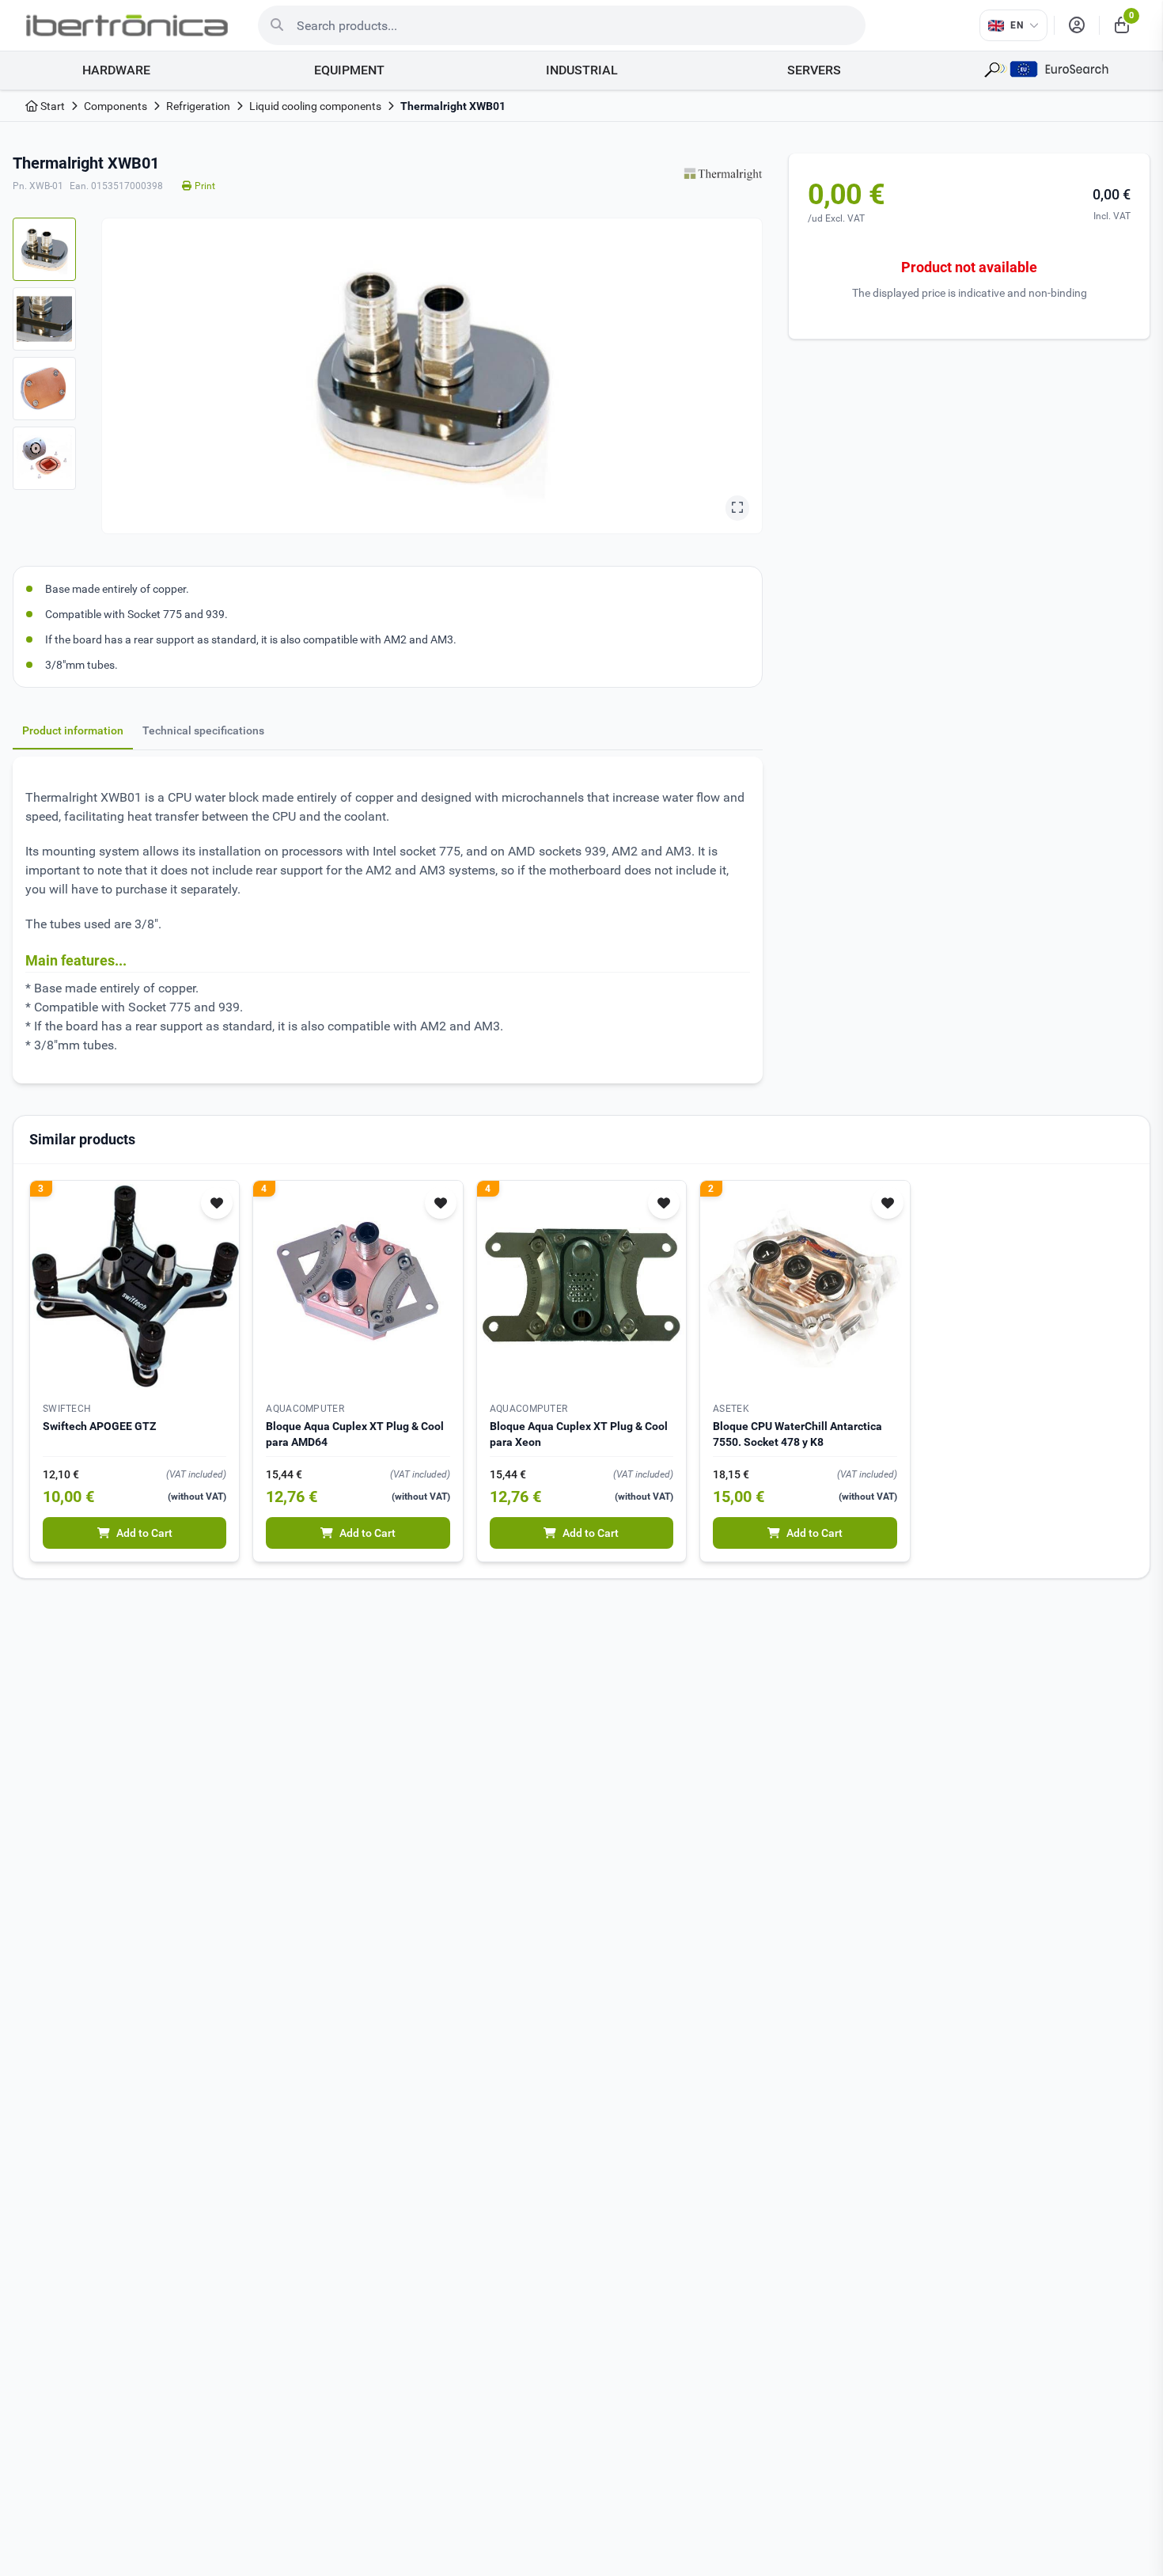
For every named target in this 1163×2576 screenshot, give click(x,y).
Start (51, 106)
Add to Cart (144, 1533)
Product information (73, 730)
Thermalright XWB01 (453, 106)
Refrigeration (198, 106)
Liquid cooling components (315, 106)
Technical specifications (203, 730)
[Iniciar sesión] (1077, 25)
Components (116, 106)
